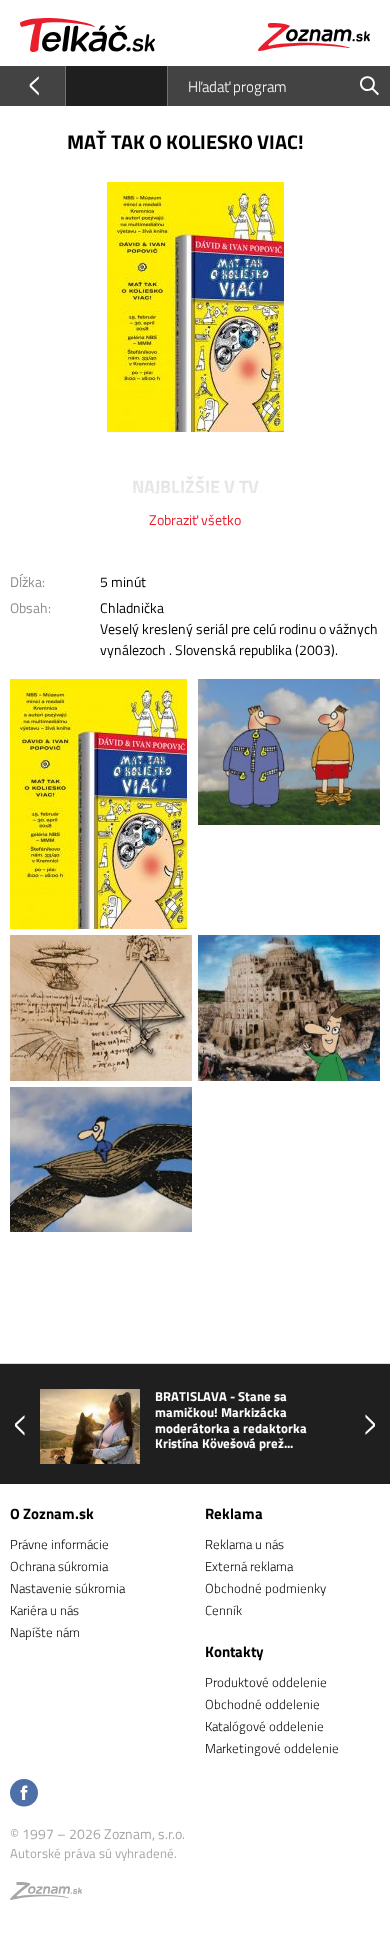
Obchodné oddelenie (262, 1704)
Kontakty (234, 1651)
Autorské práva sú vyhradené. (93, 1853)
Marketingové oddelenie (272, 1748)
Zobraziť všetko (195, 519)
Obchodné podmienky (265, 1588)
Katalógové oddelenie (264, 1726)
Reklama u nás (244, 1544)
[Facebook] (24, 1794)
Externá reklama (249, 1566)
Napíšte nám (45, 1632)
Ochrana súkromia (59, 1566)
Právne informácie (59, 1544)
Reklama (234, 1513)
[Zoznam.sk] (46, 1894)
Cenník (223, 1610)
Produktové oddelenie (266, 1682)
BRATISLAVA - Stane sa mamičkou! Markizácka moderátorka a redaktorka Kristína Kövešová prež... (231, 1420)
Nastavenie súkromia (67, 1588)
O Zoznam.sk (52, 1513)
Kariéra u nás (44, 1610)
